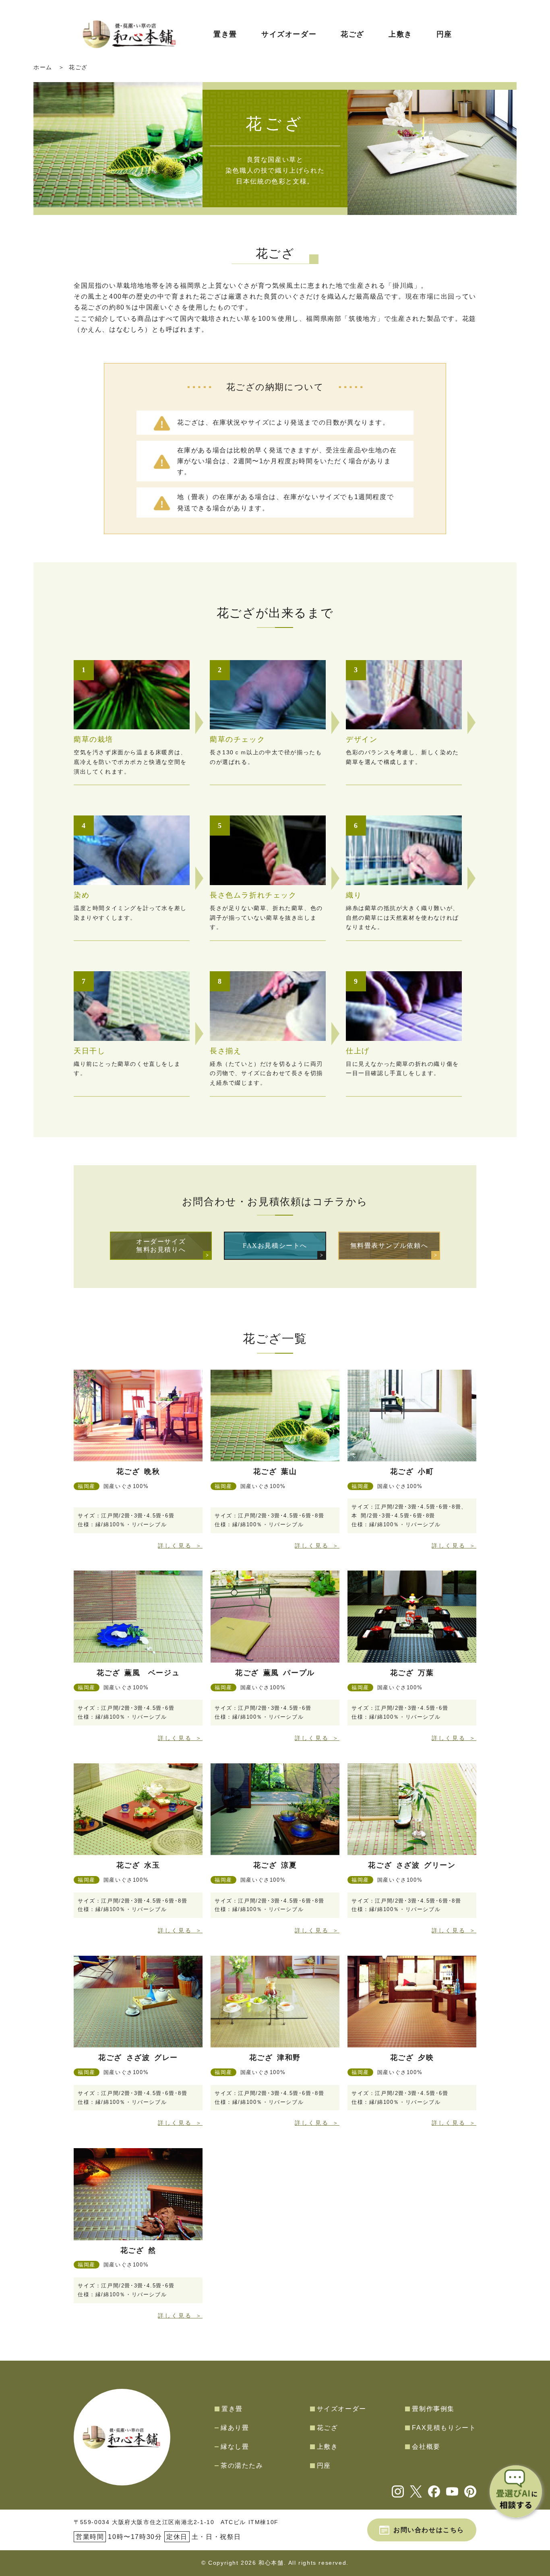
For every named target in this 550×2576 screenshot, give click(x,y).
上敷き (400, 34)
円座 (444, 34)
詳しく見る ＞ (180, 1546)
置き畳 (225, 34)
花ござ (353, 34)
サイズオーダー (289, 34)
